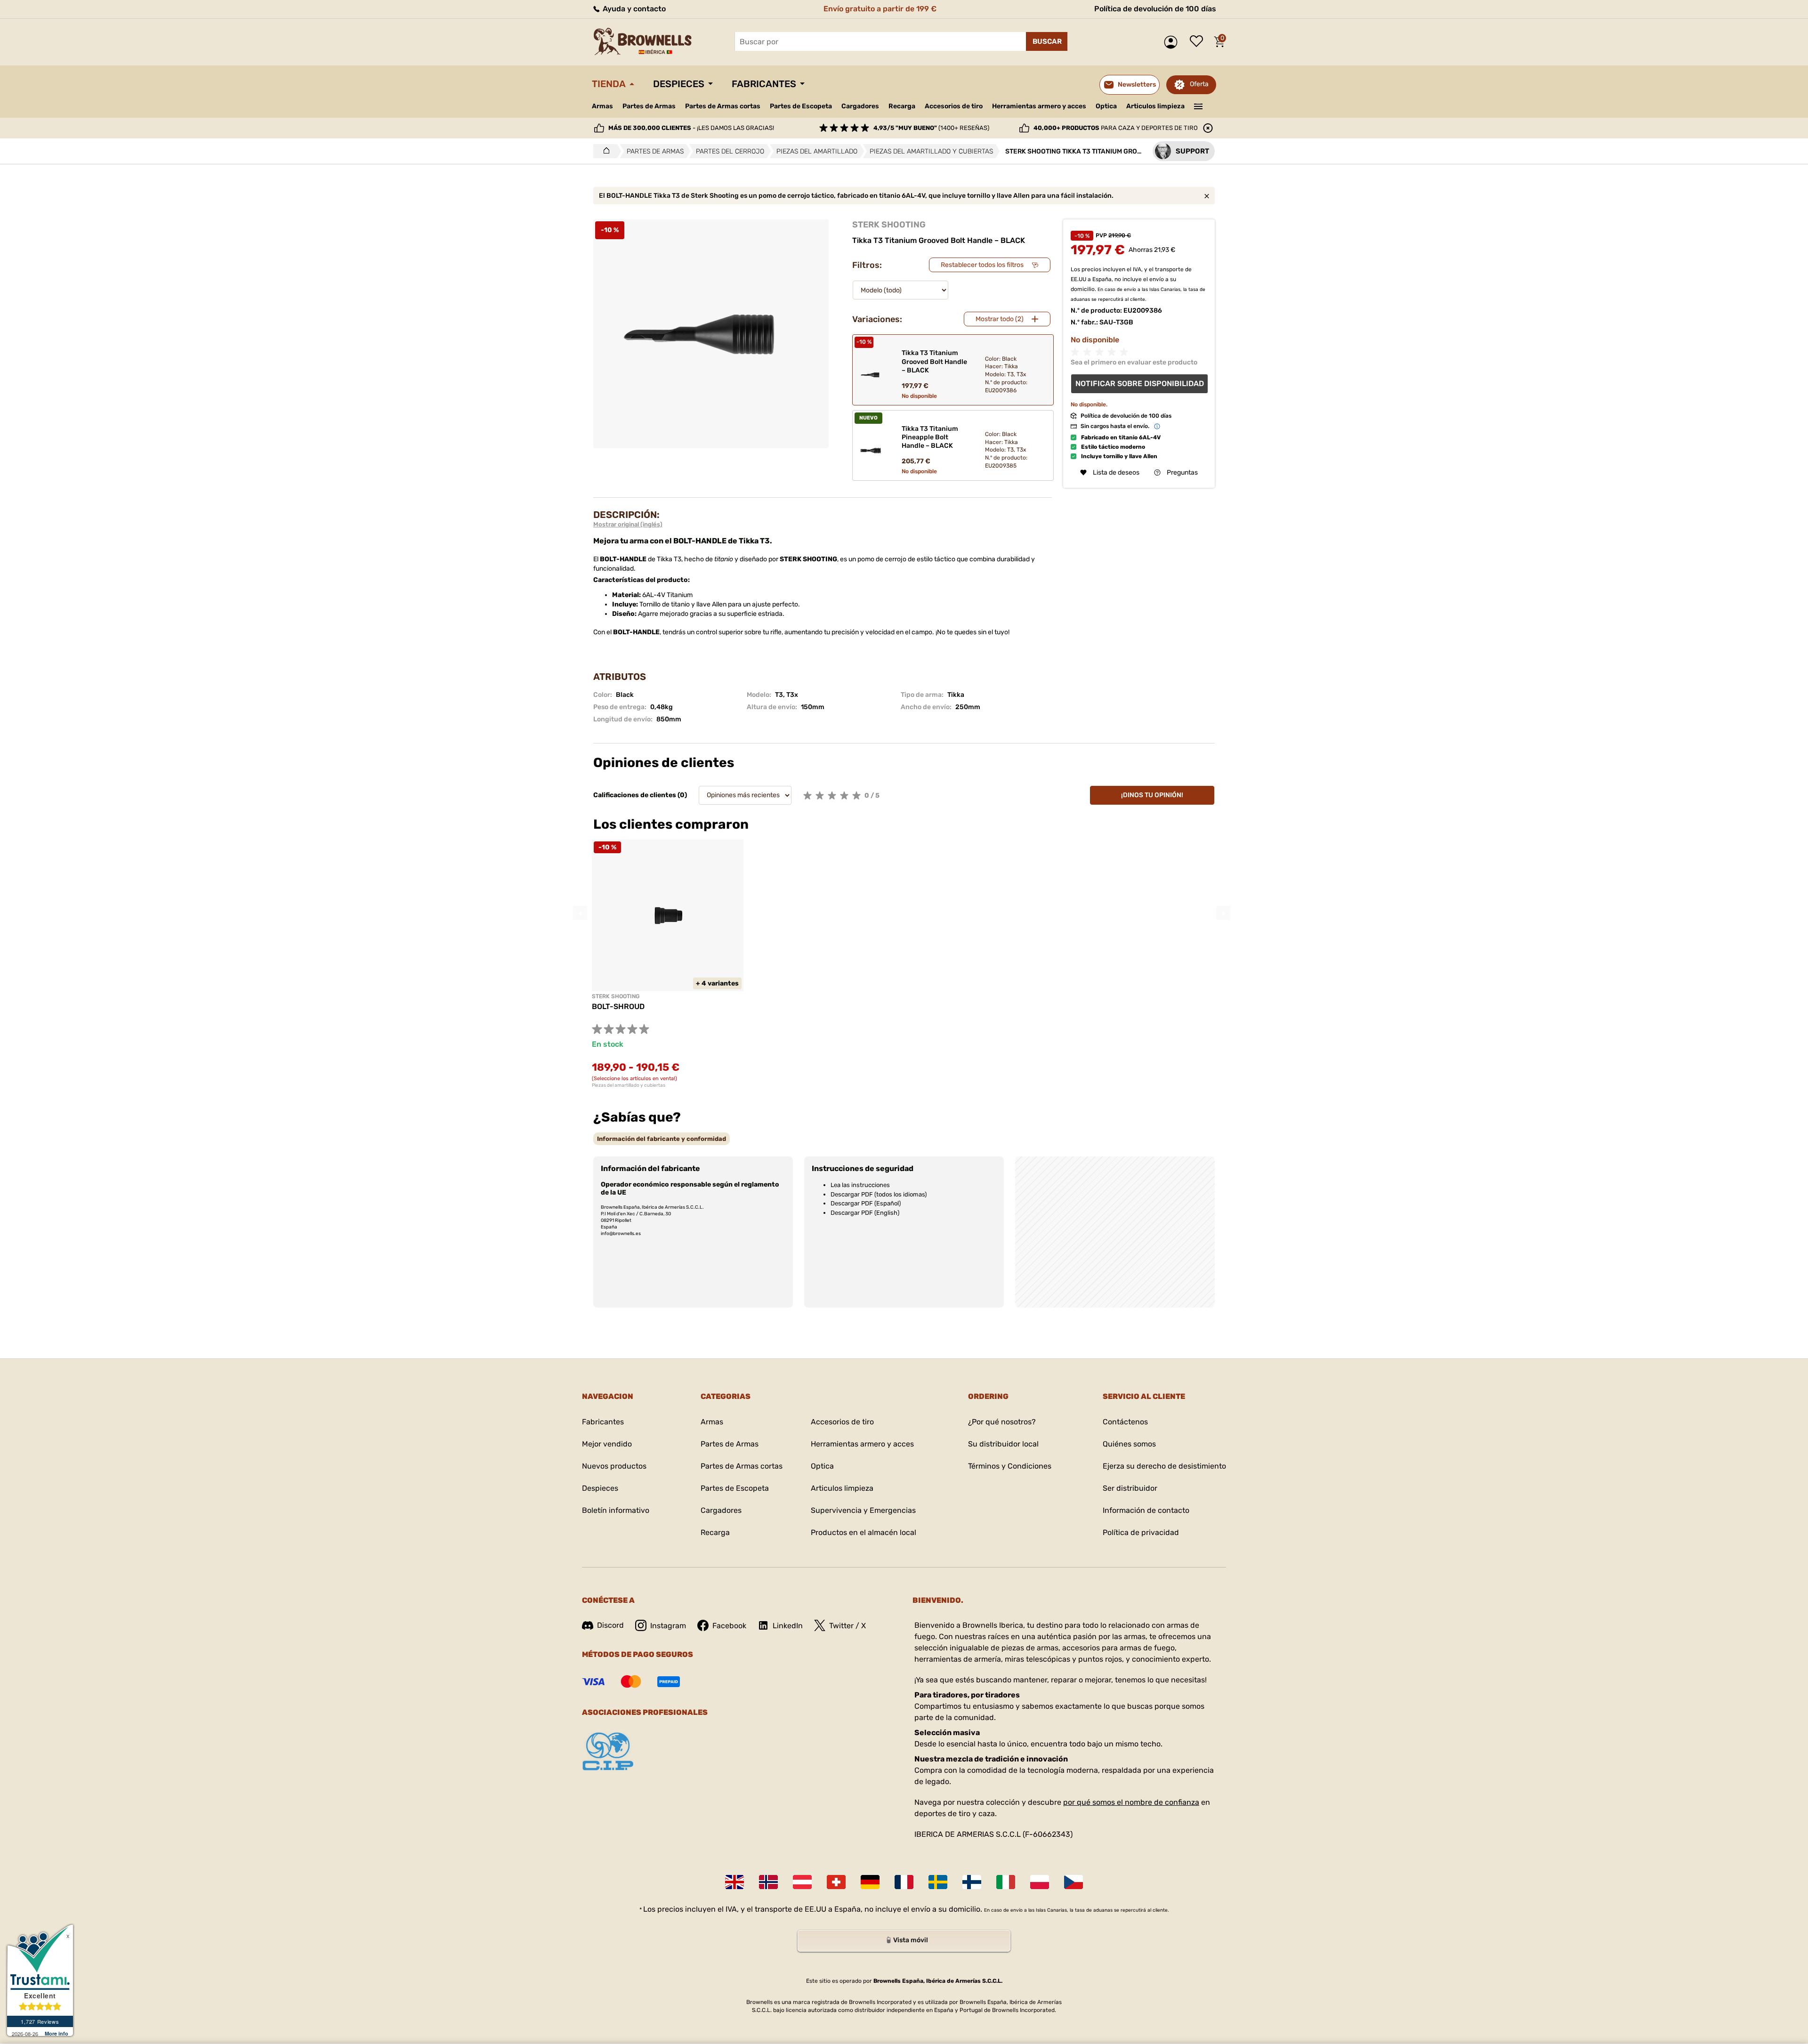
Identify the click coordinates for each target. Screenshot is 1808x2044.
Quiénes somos (1129, 1444)
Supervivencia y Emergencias (863, 1510)
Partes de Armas (649, 106)
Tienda (609, 84)
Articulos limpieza (1155, 106)
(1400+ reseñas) (931, 128)
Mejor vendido (607, 1444)
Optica (1106, 106)
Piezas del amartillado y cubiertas (629, 1085)
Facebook (729, 1626)
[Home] (604, 151)
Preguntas (1182, 473)
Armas (602, 106)
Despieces (679, 84)
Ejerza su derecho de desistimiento (1164, 1466)
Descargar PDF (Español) (866, 1203)
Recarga (902, 106)
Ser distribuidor (1130, 1488)
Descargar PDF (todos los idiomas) (879, 1194)
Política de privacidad (1141, 1532)
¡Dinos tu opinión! (1152, 795)
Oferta (1199, 84)
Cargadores (860, 106)
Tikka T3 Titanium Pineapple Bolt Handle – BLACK (930, 437)
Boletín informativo (616, 1510)
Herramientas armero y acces (1039, 106)
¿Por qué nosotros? (1002, 1422)
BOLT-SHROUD (618, 1006)
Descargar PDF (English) (865, 1213)
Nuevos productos (614, 1466)
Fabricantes (764, 84)
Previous (580, 913)
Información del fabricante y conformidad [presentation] (662, 1139)
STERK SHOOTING (889, 225)
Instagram (668, 1626)
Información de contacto (1146, 1510)
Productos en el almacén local (864, 1532)
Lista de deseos (1199, 42)
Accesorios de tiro (954, 106)
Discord (610, 1625)
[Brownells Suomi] (972, 1882)
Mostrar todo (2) (1000, 319)
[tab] (662, 1139)
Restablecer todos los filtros (982, 265)
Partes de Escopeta (801, 106)
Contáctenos (1125, 1422)
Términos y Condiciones (1010, 1466)
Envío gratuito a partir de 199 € (880, 9)
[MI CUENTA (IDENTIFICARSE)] (1173, 42)
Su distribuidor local (1003, 1444)
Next (1223, 913)
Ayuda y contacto (633, 9)
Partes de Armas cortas (723, 106)
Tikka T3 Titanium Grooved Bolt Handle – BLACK (934, 361)
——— (1199, 105)
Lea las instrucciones (860, 1185)
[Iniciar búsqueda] (1047, 41)
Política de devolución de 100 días (1155, 9)
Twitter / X (847, 1626)
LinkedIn (788, 1626)
